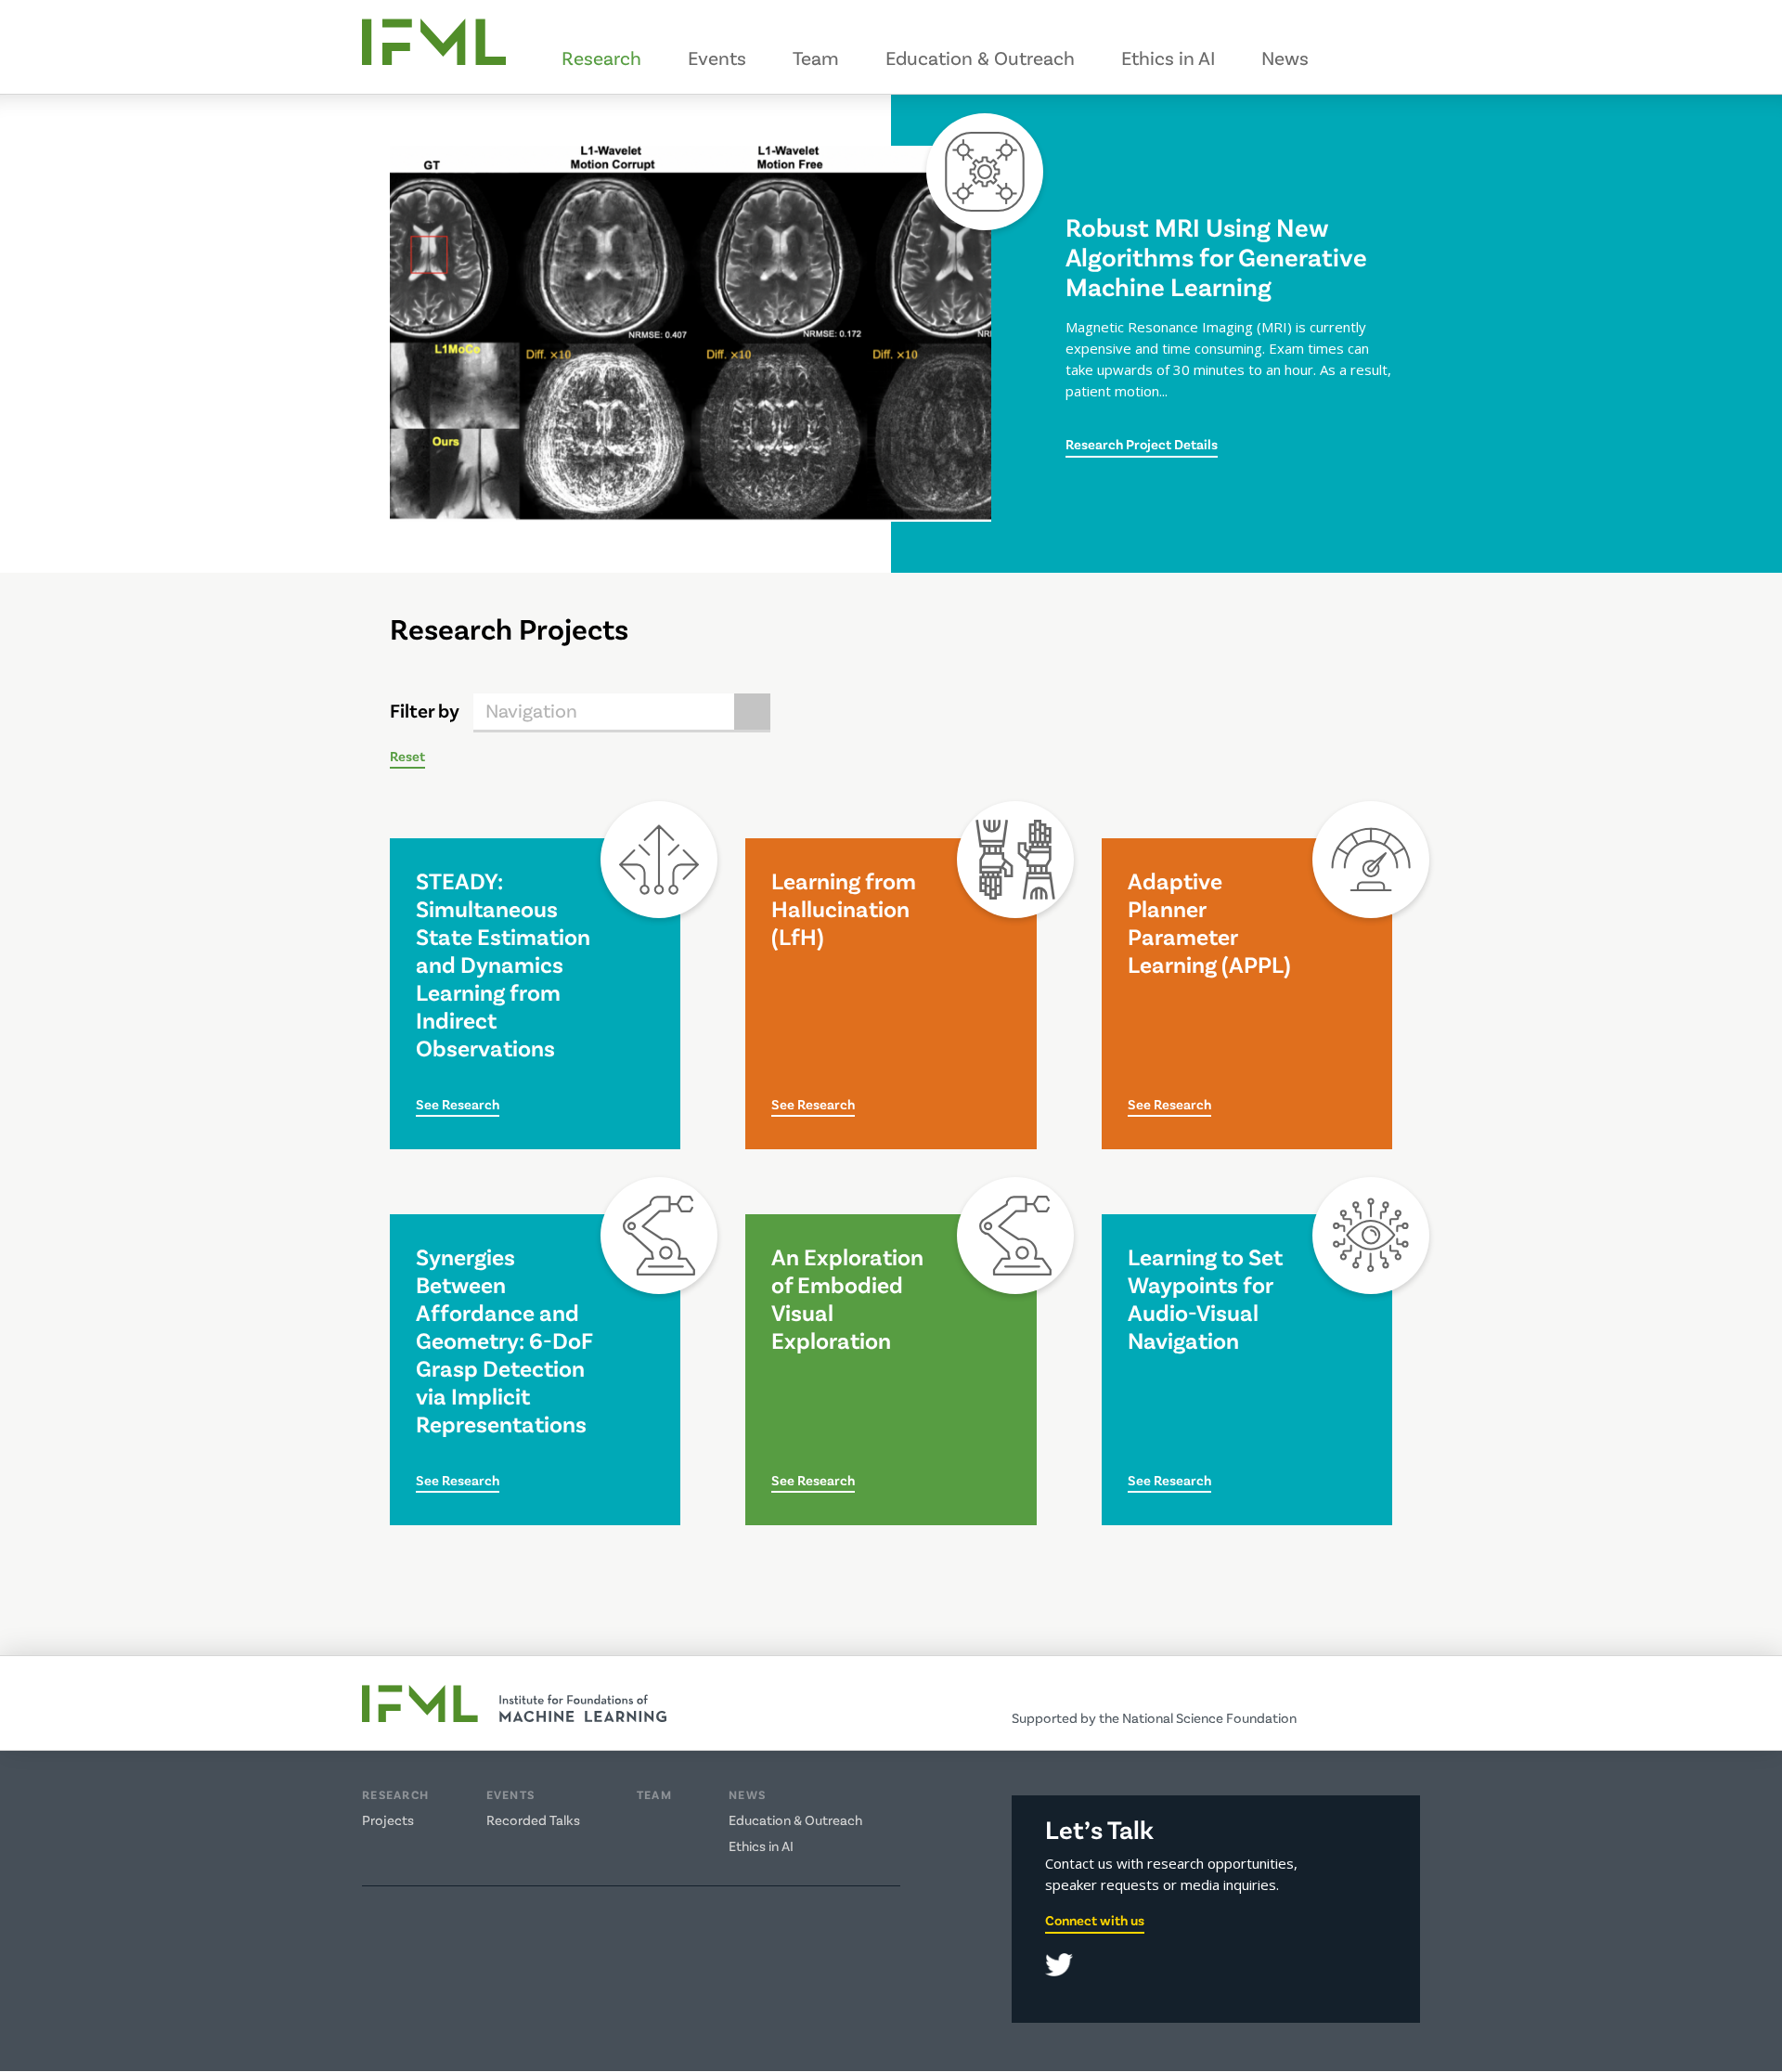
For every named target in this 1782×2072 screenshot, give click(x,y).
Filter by (425, 710)
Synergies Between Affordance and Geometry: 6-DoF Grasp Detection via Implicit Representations (504, 1340)
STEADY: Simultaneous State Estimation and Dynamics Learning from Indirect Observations (503, 964)
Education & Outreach (980, 57)
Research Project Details (1142, 444)
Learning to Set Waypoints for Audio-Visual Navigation (1205, 1298)
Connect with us (1095, 1920)
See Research (458, 1105)
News (1285, 57)
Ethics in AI (1168, 57)
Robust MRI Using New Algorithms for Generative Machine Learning (1216, 256)
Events (717, 57)
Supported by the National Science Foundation (1154, 1717)
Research (601, 57)
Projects (388, 1819)
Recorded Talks (533, 1819)
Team (816, 57)
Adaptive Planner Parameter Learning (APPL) (1209, 922)
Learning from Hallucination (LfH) (844, 908)
